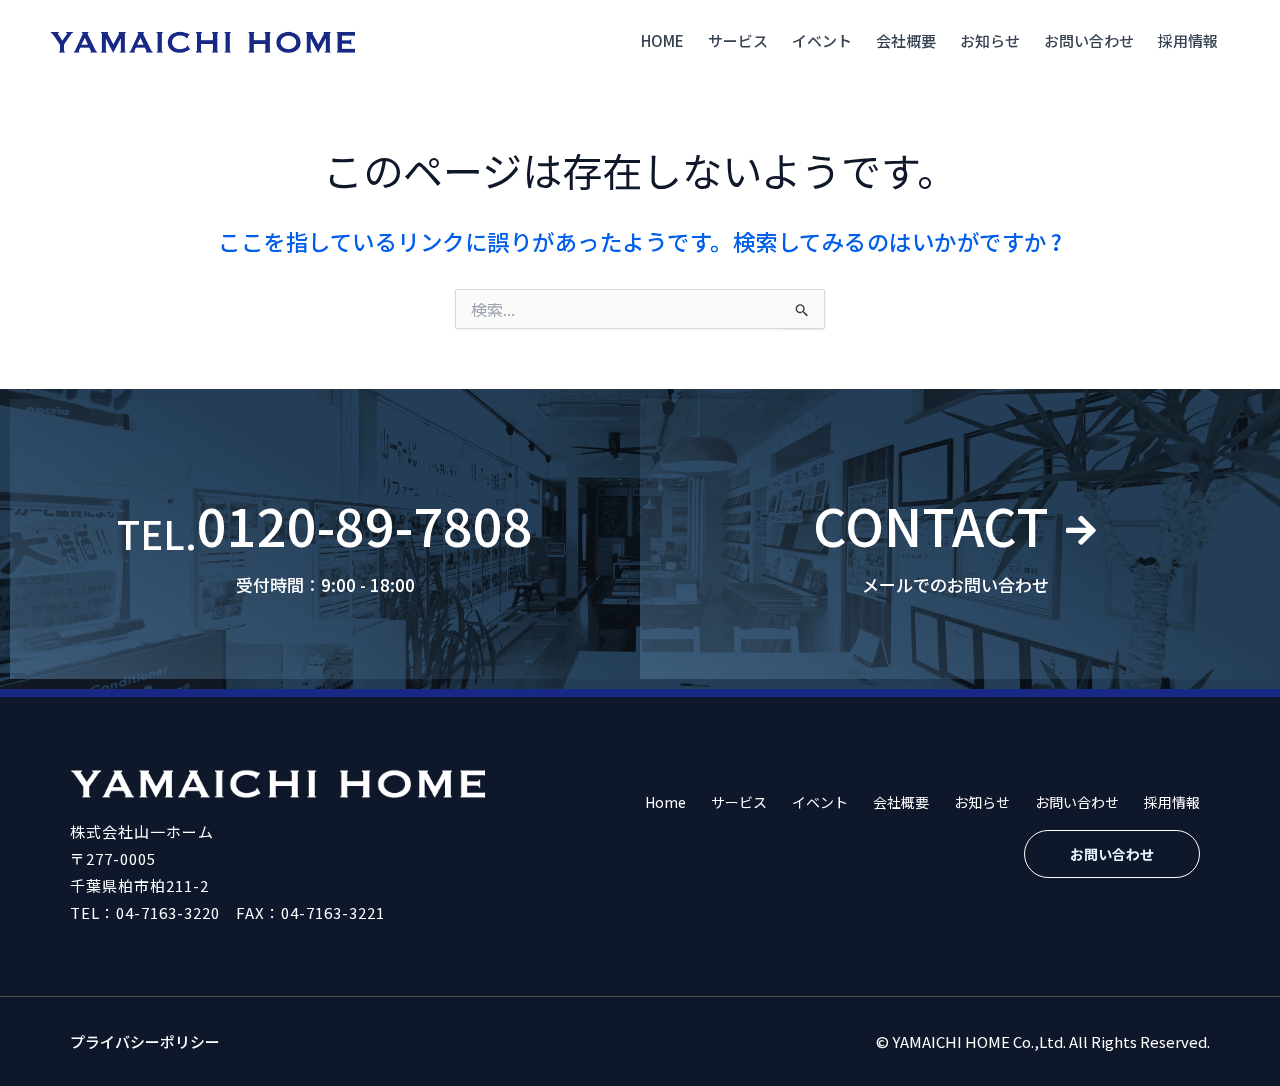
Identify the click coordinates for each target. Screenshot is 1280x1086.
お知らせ (990, 40)
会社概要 (906, 40)
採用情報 (1188, 40)
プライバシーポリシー (145, 1041)
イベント (822, 40)
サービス (738, 40)
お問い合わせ (1089, 40)
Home (662, 40)
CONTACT (931, 524)
